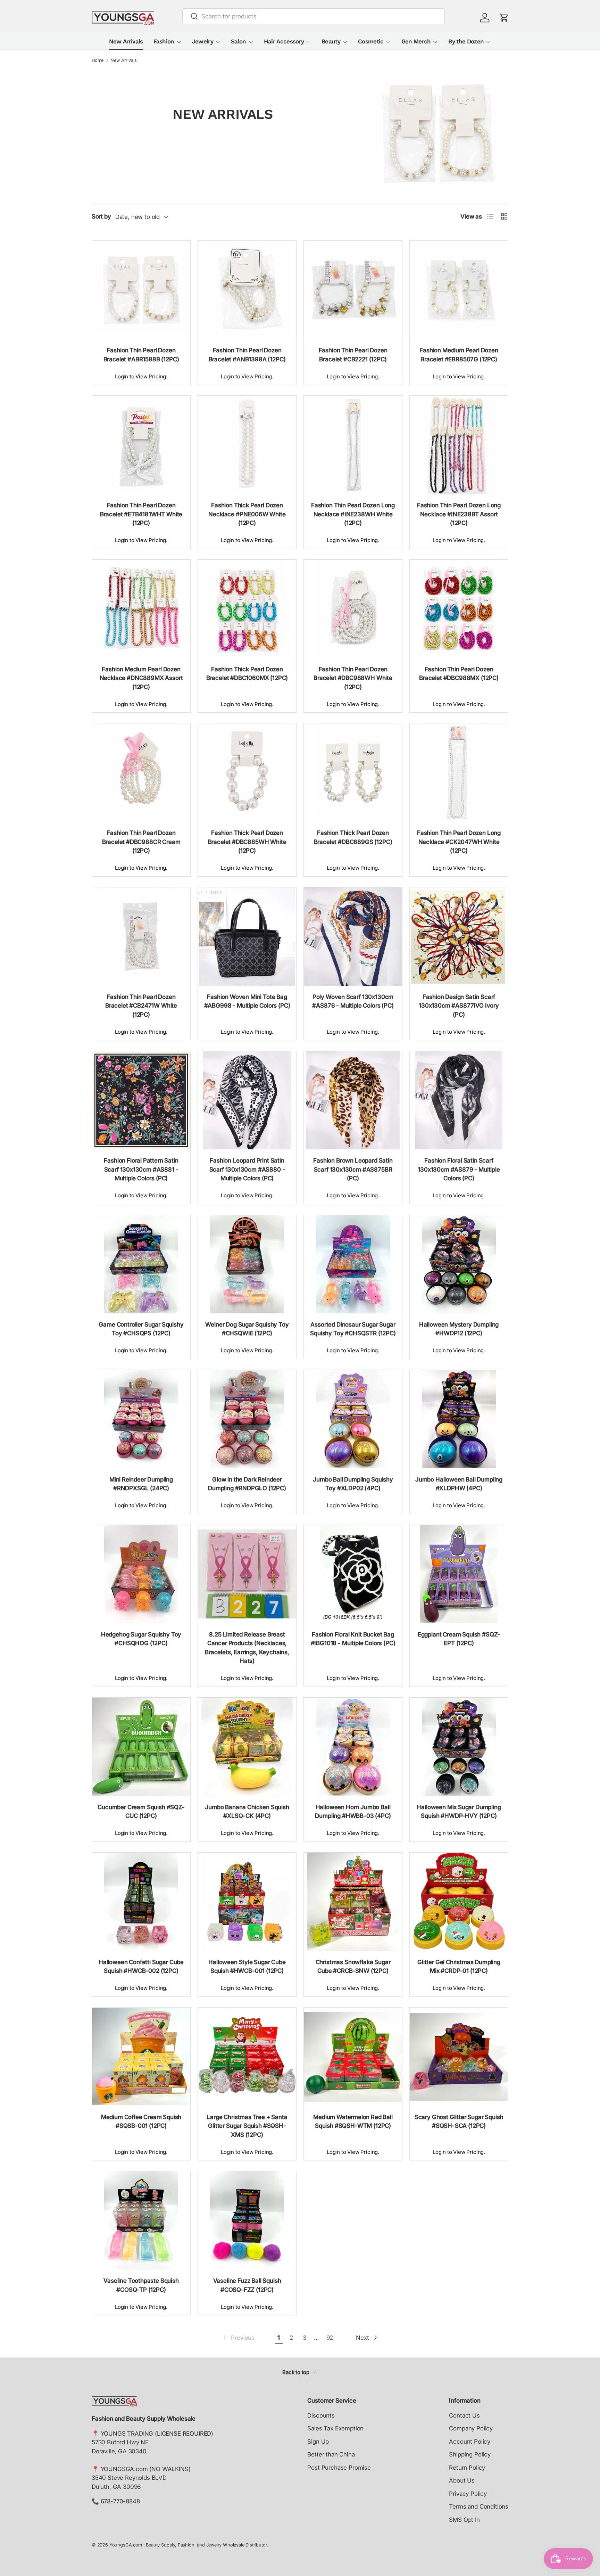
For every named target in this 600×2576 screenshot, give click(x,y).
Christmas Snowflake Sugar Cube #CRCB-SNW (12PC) (353, 1967)
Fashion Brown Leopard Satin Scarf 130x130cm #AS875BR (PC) (353, 1169)
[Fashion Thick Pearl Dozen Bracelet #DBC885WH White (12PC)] (247, 773)
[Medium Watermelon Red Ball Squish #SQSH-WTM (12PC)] (353, 2057)
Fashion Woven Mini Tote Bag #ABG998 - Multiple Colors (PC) (247, 1001)
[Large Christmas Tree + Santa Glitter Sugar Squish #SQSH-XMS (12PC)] (247, 2057)
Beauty (331, 41)
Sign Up (318, 2442)
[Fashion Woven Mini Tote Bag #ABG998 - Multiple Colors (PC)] (247, 937)
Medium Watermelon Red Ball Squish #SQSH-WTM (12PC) (353, 2122)
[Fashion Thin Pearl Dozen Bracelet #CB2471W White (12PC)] (141, 937)
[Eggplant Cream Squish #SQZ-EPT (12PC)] (459, 1574)
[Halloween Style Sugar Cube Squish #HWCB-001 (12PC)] (247, 1902)
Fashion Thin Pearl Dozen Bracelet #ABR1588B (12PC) (141, 355)
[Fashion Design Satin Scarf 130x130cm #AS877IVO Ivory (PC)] (459, 937)
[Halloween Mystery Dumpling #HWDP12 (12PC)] (459, 1264)
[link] (238, 2338)
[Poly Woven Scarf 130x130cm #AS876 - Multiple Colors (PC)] (353, 937)
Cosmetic (371, 41)
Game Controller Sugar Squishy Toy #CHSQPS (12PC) (141, 1329)
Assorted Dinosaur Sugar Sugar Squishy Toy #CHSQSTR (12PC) (353, 1329)
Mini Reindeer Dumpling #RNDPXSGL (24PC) (141, 1484)
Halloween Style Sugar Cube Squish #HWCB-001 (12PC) (247, 1967)
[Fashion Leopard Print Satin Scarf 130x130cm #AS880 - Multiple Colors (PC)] (247, 1100)
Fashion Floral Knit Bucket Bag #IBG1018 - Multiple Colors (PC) (353, 1639)
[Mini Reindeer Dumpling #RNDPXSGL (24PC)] (141, 1419)
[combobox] (314, 16)
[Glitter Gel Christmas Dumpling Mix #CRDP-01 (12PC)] (459, 1902)
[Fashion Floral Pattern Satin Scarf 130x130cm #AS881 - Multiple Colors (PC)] (141, 1100)
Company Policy (471, 2428)
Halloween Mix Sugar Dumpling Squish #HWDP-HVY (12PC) (459, 1812)
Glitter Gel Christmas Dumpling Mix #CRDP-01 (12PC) (459, 1967)
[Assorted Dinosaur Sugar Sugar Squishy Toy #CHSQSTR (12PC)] (353, 1264)
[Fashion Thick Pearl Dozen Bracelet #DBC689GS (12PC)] (353, 773)
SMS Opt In (464, 2520)
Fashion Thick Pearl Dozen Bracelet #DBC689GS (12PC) (353, 837)
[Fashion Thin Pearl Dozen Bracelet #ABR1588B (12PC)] (141, 290)
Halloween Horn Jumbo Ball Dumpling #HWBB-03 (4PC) (353, 1812)
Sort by (101, 216)
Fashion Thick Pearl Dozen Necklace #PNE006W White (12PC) (247, 514)
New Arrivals (126, 41)
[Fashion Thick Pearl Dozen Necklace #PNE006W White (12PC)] (247, 445)
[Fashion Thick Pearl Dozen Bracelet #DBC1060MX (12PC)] (247, 609)
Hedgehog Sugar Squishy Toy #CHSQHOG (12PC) (141, 1639)
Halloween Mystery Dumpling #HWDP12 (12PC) (459, 1329)
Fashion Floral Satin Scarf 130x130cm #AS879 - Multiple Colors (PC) (459, 1169)
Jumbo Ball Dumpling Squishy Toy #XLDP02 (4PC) (353, 1484)
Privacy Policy (468, 2494)
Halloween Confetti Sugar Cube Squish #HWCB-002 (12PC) (141, 1967)
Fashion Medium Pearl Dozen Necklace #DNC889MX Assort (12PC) (141, 678)
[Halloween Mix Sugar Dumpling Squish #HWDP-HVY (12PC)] (459, 1747)
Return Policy (467, 2468)
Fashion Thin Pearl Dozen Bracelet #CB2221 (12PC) (353, 355)
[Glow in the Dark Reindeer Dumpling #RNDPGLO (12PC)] (247, 1419)
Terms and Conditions (479, 2507)
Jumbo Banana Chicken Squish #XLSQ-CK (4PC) (247, 1812)
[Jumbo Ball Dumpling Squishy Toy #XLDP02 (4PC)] (353, 1419)
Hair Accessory (284, 41)
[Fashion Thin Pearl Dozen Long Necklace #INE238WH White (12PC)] (353, 445)
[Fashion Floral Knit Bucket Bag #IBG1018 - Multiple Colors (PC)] (353, 1574)
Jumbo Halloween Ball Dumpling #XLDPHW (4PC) (459, 1484)
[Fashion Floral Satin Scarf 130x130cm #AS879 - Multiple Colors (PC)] (459, 1100)
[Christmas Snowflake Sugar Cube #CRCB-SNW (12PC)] (353, 1902)
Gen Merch (416, 41)
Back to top (297, 2372)
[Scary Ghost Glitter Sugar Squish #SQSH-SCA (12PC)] (459, 2057)
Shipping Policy (470, 2454)
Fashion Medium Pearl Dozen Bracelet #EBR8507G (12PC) (459, 355)
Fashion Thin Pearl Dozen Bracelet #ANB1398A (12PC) (247, 355)
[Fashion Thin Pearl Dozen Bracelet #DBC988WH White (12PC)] (353, 609)
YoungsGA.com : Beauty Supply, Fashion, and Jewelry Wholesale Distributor (188, 2545)
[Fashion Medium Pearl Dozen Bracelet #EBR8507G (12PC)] (459, 290)
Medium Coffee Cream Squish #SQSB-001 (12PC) (141, 2122)
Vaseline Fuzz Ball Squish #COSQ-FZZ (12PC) (247, 2285)
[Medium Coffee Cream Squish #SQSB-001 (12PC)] (141, 2057)
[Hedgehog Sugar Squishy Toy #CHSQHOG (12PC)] (141, 1574)
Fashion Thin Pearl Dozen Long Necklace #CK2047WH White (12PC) (459, 842)
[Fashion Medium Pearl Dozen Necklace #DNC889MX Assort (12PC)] (141, 609)
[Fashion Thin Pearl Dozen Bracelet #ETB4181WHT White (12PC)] (141, 445)
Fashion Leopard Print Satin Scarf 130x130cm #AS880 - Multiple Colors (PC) (247, 1169)
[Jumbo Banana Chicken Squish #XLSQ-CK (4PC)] (247, 1747)
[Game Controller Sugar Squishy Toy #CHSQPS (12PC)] (141, 1264)
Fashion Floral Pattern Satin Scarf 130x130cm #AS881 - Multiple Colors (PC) (141, 1169)
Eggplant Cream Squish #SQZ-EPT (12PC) (459, 1639)
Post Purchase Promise (339, 2468)
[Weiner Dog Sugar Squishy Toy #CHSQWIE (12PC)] (247, 1264)
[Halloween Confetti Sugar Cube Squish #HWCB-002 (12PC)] (141, 1902)
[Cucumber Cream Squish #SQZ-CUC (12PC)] (141, 1747)
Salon (239, 41)
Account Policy (470, 2442)
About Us (462, 2480)
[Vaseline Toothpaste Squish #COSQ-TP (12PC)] (141, 2220)
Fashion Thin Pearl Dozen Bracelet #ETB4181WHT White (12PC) (141, 514)
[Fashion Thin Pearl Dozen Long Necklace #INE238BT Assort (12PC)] (459, 445)
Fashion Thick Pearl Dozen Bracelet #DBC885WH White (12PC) (247, 842)
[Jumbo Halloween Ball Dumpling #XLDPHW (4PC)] (459, 1419)
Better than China (331, 2454)
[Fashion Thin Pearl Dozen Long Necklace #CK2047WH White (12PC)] (459, 773)
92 (330, 2338)
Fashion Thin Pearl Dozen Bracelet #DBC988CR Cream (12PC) (141, 842)
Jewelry (203, 41)
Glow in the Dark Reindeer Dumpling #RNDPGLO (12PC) (247, 1484)
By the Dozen (466, 41)
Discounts (321, 2415)
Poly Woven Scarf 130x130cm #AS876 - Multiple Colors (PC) (353, 1001)
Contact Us (464, 2415)
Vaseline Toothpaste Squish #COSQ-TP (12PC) (141, 2285)
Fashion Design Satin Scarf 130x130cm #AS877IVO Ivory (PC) (459, 1006)
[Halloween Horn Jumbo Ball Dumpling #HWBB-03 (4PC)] (353, 1747)
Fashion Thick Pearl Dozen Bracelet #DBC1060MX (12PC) (247, 674)
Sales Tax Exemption (335, 2428)
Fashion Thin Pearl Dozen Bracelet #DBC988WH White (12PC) (353, 678)
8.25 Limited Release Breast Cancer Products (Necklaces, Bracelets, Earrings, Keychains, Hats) (247, 1648)
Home (98, 61)
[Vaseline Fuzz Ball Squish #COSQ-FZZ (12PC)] (247, 2220)
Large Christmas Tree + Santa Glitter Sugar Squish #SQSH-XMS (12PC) (247, 2126)
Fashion (164, 41)
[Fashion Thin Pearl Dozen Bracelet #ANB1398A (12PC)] (247, 290)
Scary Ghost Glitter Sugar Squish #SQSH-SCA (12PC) (459, 2122)
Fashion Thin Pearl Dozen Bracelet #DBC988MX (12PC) (459, 674)
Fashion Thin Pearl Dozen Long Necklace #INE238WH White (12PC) (353, 514)
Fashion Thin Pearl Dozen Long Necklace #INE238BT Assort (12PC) (459, 514)
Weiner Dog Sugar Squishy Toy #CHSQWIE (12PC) (247, 1329)
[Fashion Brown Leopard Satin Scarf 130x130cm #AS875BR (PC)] (353, 1100)
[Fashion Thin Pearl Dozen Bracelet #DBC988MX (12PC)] (459, 609)
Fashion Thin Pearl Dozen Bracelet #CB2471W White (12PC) (141, 1006)
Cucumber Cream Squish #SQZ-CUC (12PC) (141, 1812)
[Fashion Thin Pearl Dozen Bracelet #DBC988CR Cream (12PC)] (141, 773)
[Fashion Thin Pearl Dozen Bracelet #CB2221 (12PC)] (353, 290)
